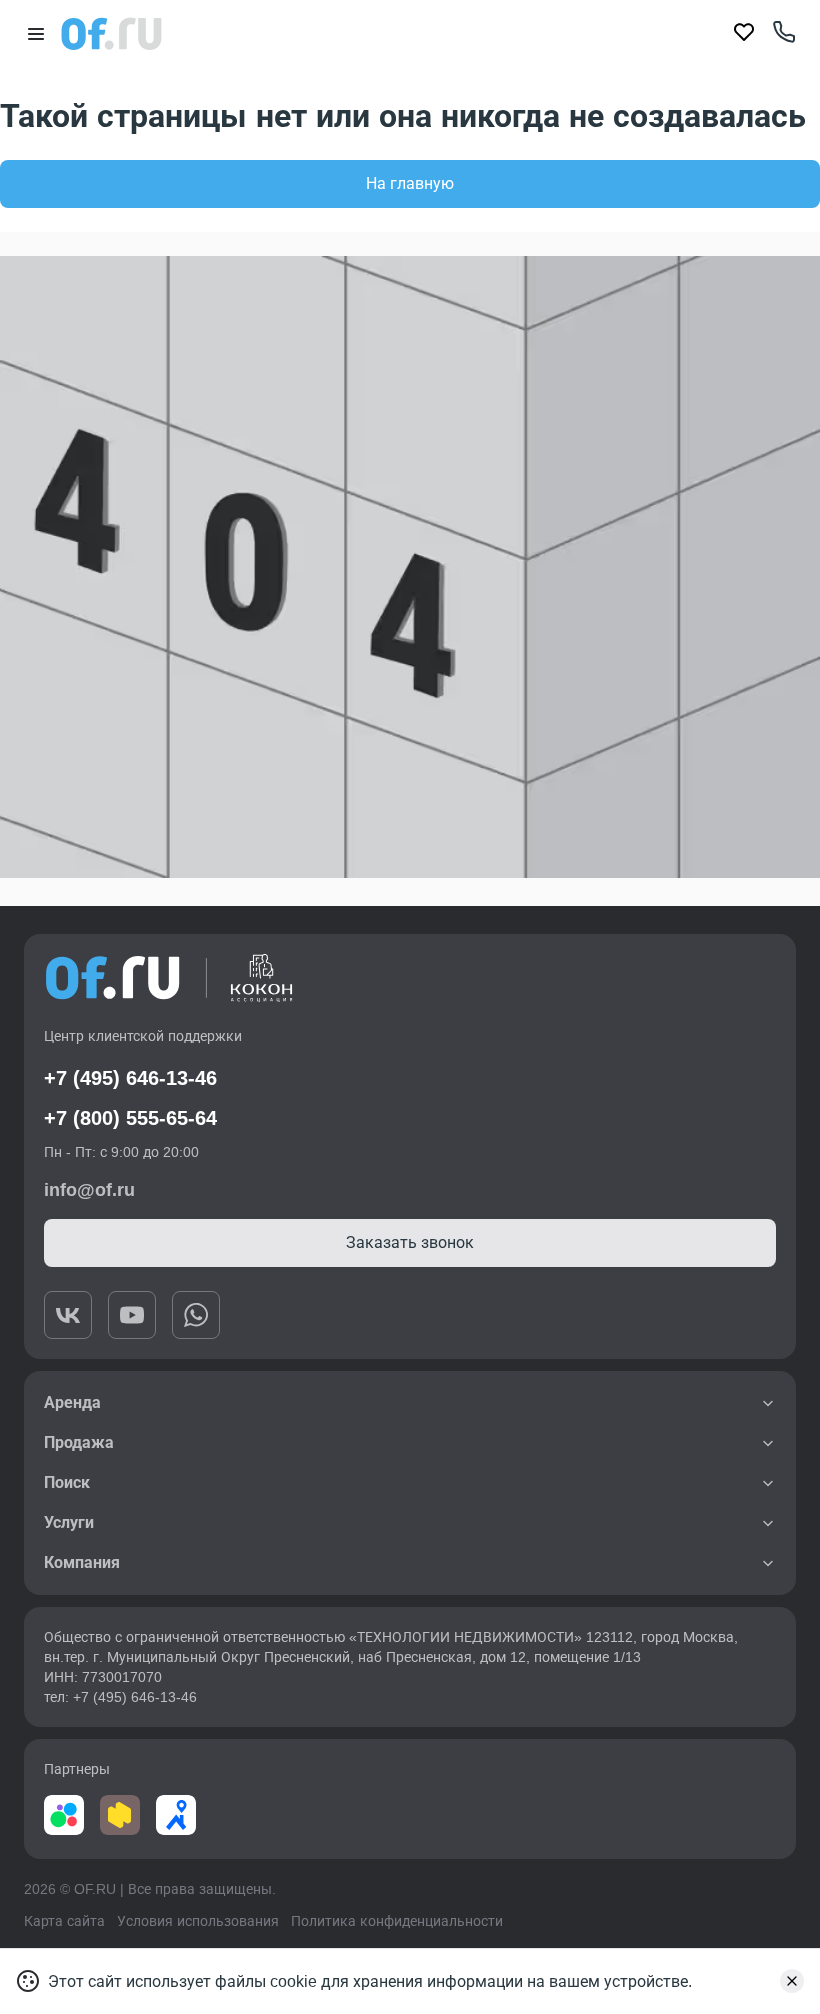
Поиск (67, 1482)
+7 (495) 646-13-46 (130, 1078)
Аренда (72, 1402)
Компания (82, 1562)
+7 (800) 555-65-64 (130, 1118)
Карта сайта (64, 1921)
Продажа (79, 1442)
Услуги (69, 1522)
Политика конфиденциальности (397, 1921)
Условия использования (198, 1921)
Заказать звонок (410, 1242)
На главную (410, 183)
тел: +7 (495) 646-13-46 (120, 1697)
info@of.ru (89, 1190)
